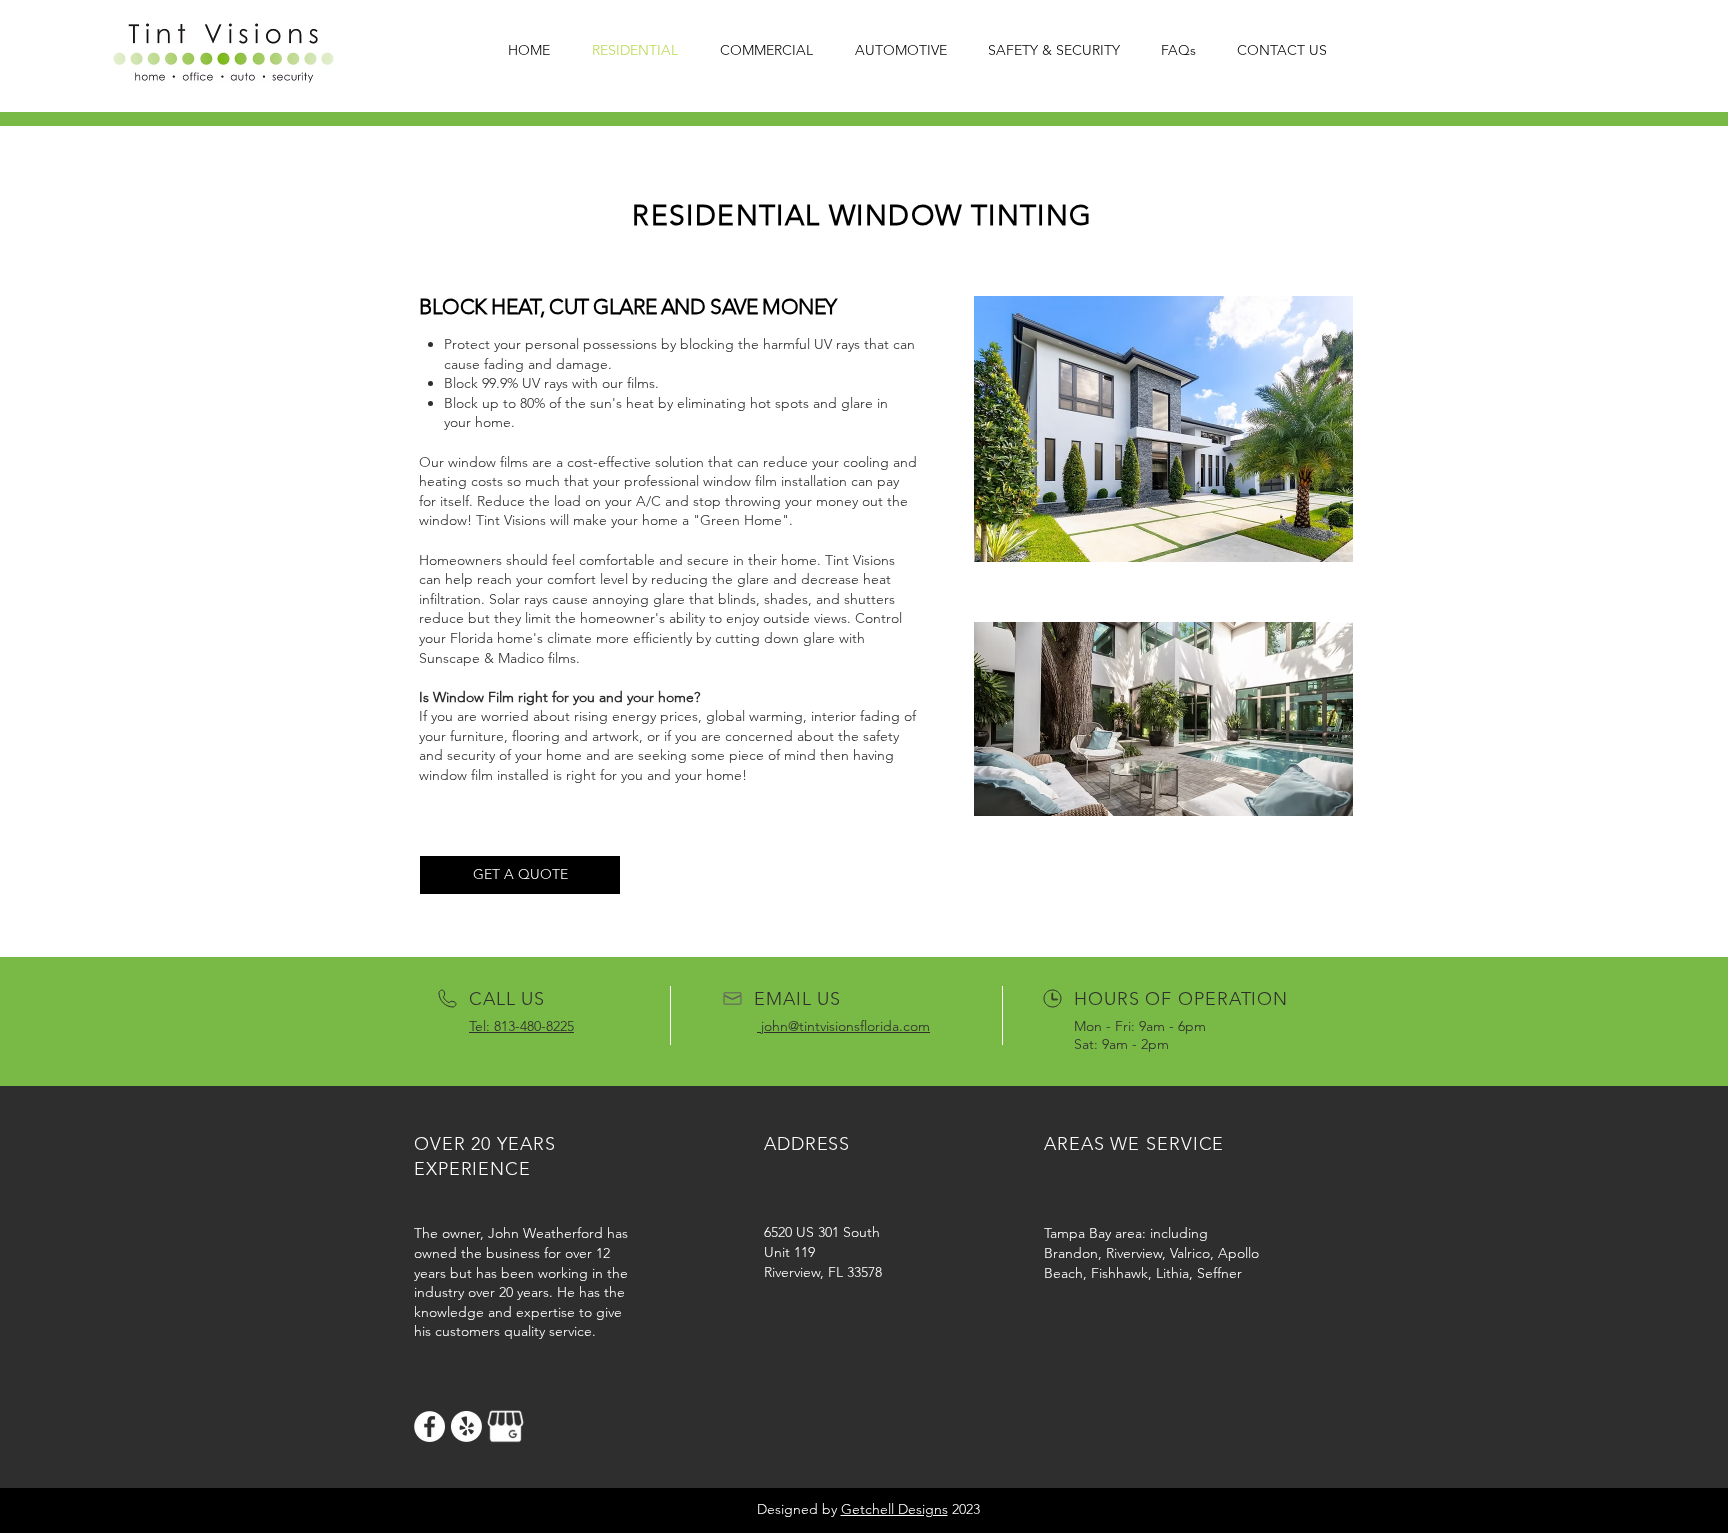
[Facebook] (429, 1426)
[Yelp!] (466, 1426)
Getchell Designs (894, 1509)
